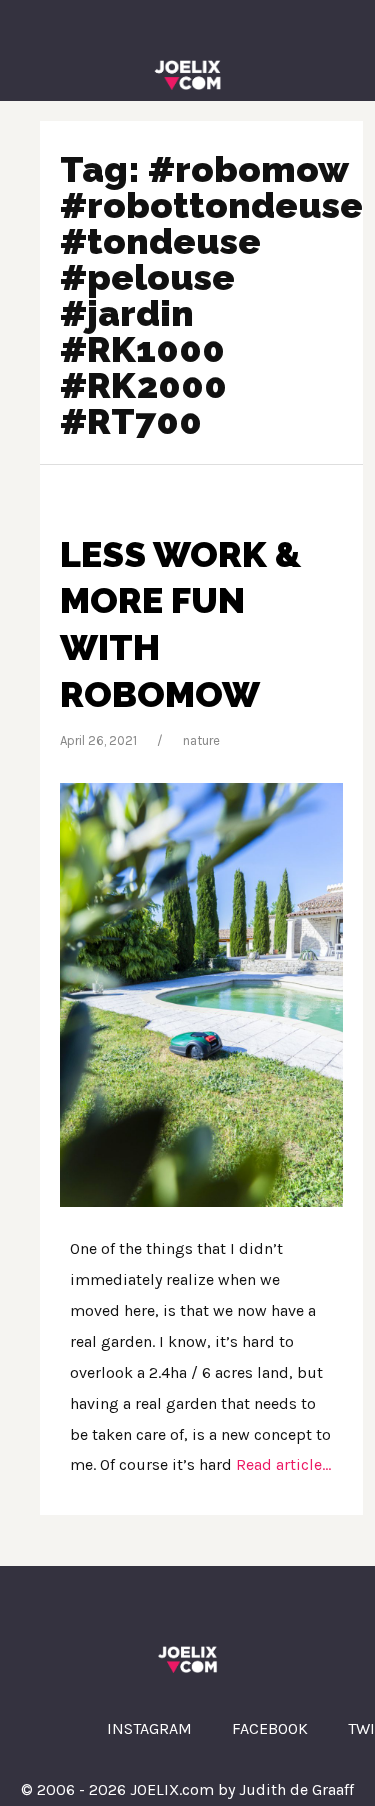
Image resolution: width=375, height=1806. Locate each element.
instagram (149, 1728)
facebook (270, 1728)
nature (201, 740)
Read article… (281, 1464)
